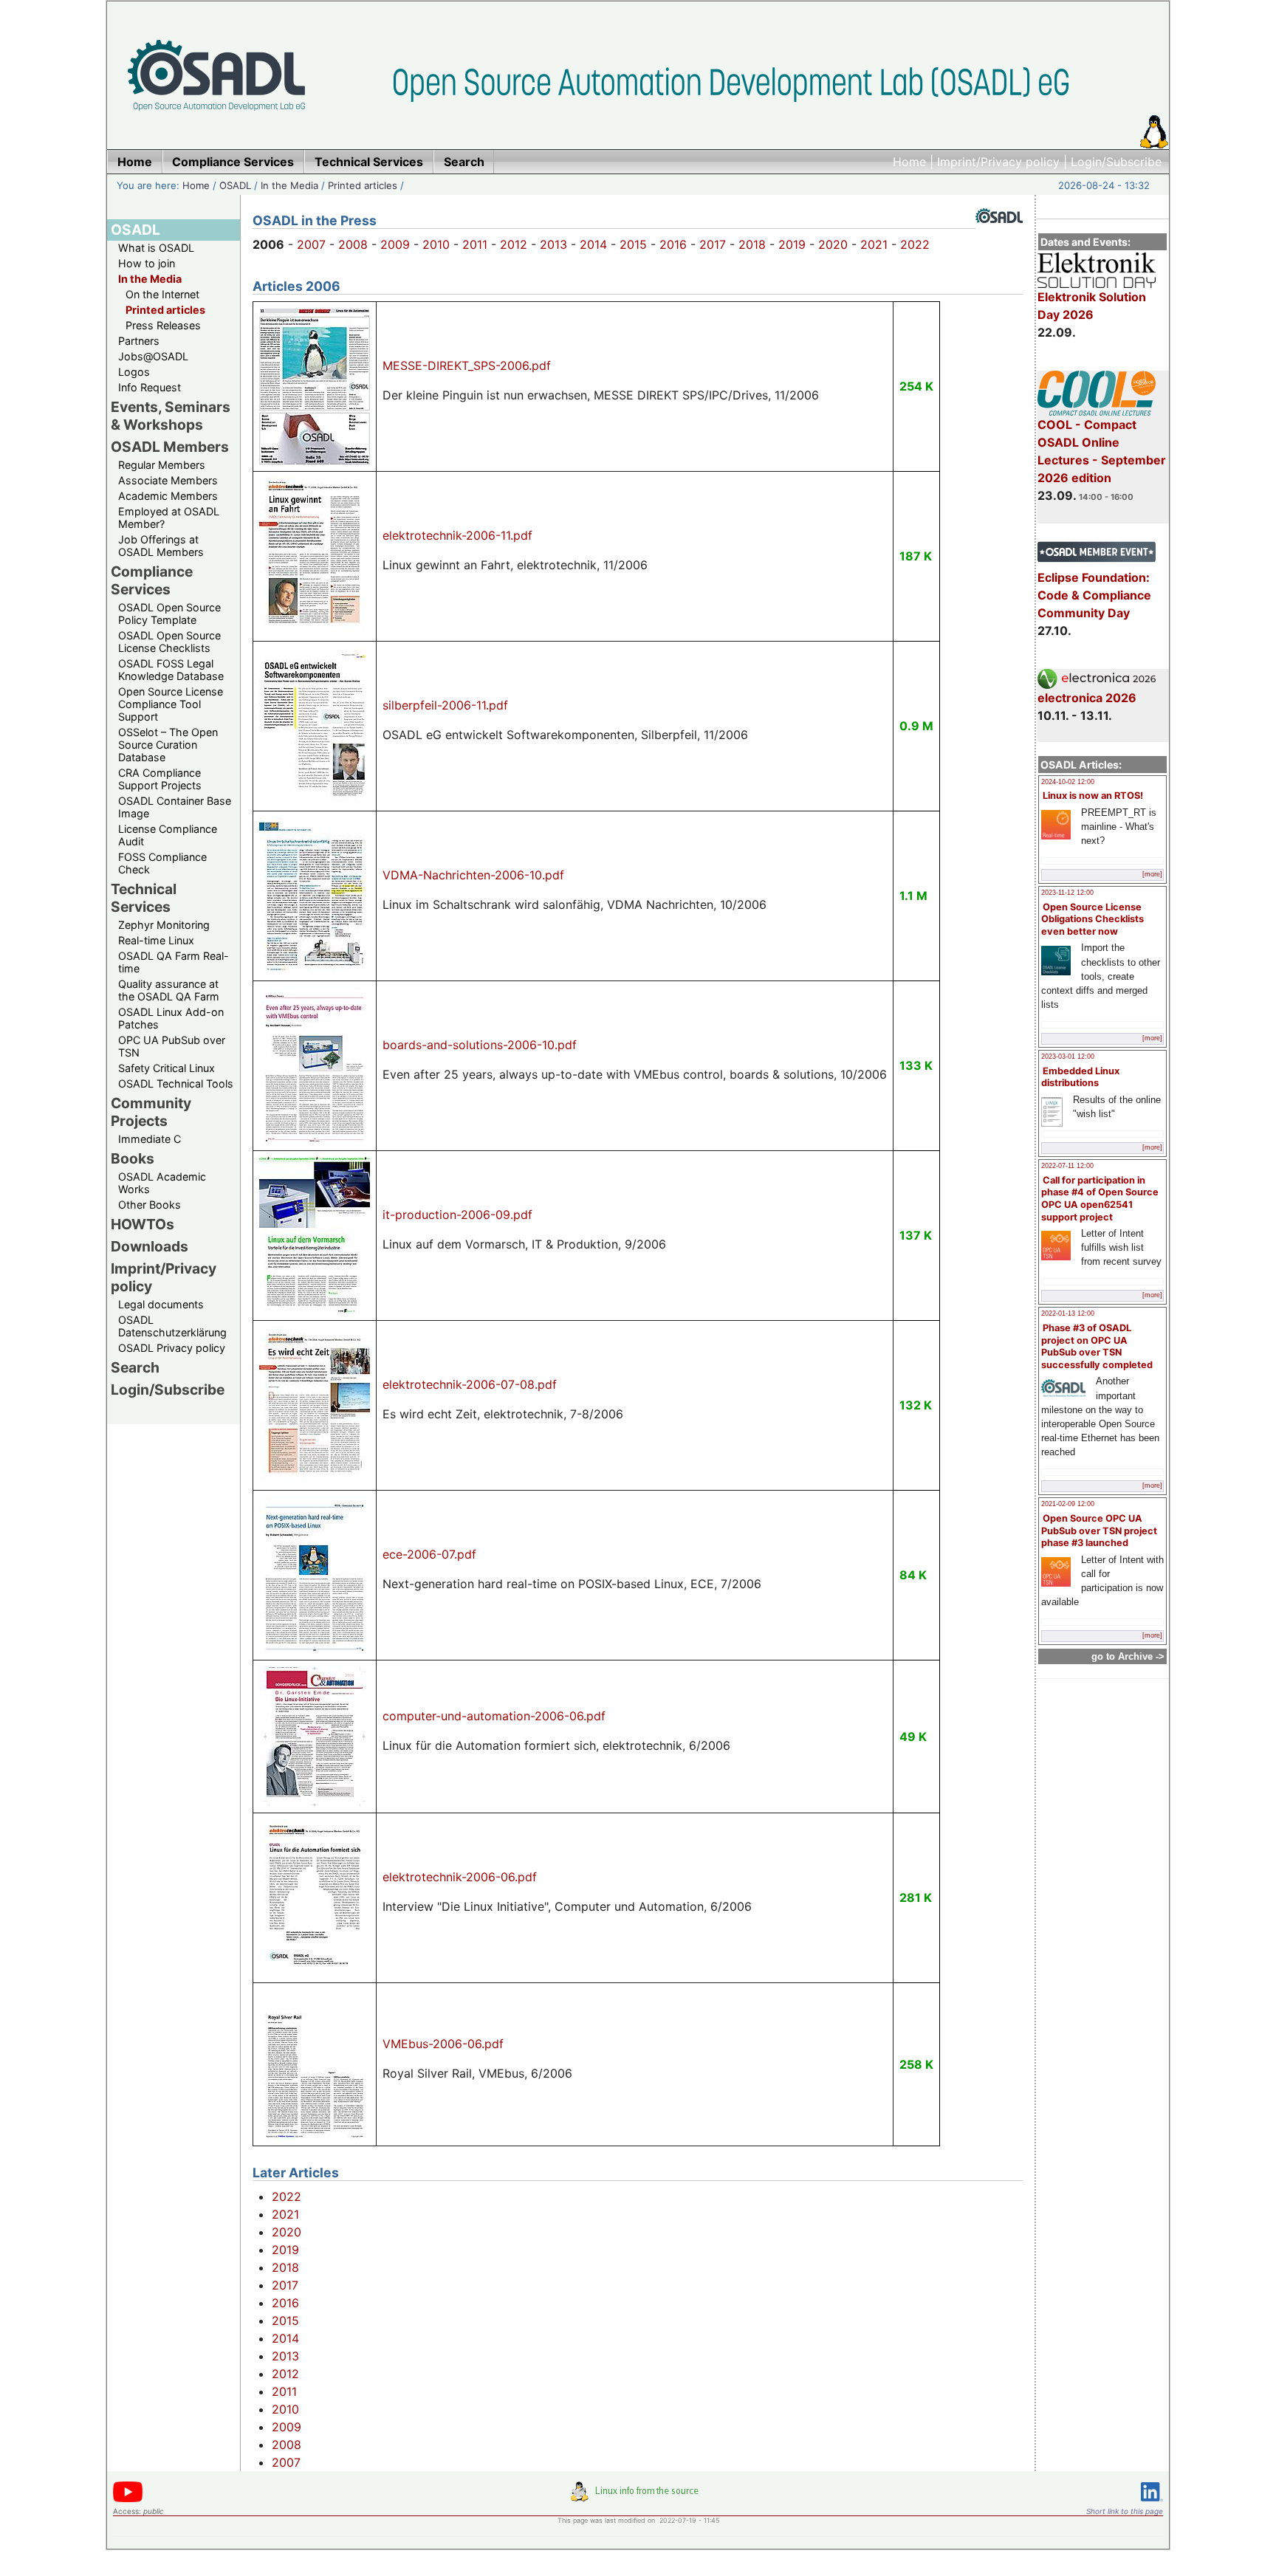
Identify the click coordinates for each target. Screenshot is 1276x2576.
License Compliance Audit (168, 835)
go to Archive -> (1128, 1656)
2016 (673, 244)
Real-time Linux (156, 940)
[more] (1152, 874)
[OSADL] (999, 234)
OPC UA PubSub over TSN (172, 1046)
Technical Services (144, 898)
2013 (553, 244)
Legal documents (161, 1304)
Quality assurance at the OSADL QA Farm (169, 990)
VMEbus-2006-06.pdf (443, 2044)
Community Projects (151, 1112)
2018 (752, 244)
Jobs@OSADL (153, 356)
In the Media (289, 185)
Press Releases (163, 325)
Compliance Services (152, 580)
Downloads (150, 1246)
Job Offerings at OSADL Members (161, 546)
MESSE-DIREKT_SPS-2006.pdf (467, 365)
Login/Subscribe (1116, 162)
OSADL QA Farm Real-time (174, 962)
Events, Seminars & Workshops (171, 416)
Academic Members (168, 496)
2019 (792, 244)
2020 (833, 244)
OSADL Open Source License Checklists (169, 642)
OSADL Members (170, 447)
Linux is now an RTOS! (1093, 796)
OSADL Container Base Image (175, 807)
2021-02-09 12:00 (1068, 1504)
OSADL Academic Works (162, 1183)
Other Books (150, 1205)
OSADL (235, 185)
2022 (915, 244)
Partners (139, 341)
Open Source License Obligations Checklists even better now (1093, 919)
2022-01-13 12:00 (1068, 1313)
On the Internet (162, 294)
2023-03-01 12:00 (1068, 1057)
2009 (395, 244)
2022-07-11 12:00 (1067, 1166)
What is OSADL (156, 248)
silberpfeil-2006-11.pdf (445, 705)
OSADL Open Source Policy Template (169, 614)
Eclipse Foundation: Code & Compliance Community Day (1094, 595)
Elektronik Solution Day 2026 (1092, 306)
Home (909, 162)
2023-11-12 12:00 (1067, 893)
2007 (311, 244)
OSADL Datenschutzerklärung (172, 1326)
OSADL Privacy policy (172, 1348)
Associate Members (168, 480)
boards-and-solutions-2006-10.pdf (480, 1045)
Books (133, 1158)
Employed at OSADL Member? (169, 518)
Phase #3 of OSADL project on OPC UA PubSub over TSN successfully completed (1097, 1346)
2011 (475, 244)
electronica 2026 (1087, 698)
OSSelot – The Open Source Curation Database (168, 745)
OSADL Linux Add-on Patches (171, 1018)
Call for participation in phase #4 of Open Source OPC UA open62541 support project (1100, 1199)
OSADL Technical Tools (176, 1083)
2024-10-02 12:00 (1068, 782)
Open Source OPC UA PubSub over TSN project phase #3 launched (1099, 1531)
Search (135, 1367)
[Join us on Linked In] (1152, 2504)
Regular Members (162, 465)
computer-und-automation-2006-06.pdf (494, 1716)
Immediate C (150, 1139)
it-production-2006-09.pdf (457, 1215)
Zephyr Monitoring (164, 925)
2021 (874, 244)
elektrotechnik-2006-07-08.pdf (470, 1384)
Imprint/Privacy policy (998, 162)
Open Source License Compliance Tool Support (171, 704)
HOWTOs (143, 1224)
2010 (436, 244)
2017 (713, 244)
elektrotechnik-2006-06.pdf (460, 1877)
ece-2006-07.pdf (429, 1554)
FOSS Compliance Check (162, 863)
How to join (147, 263)
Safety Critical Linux (167, 1068)
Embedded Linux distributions (1080, 1077)
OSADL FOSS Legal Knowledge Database (171, 670)
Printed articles (363, 185)
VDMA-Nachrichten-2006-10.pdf (473, 875)
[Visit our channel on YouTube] (128, 2500)
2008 (353, 244)
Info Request (150, 387)
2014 (593, 244)
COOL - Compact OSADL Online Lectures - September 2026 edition (1102, 451)
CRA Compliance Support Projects (160, 779)
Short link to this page (1125, 2511)
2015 (633, 244)
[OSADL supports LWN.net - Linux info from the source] (638, 2497)
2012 (514, 244)
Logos (134, 372)
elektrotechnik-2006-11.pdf (457, 535)
